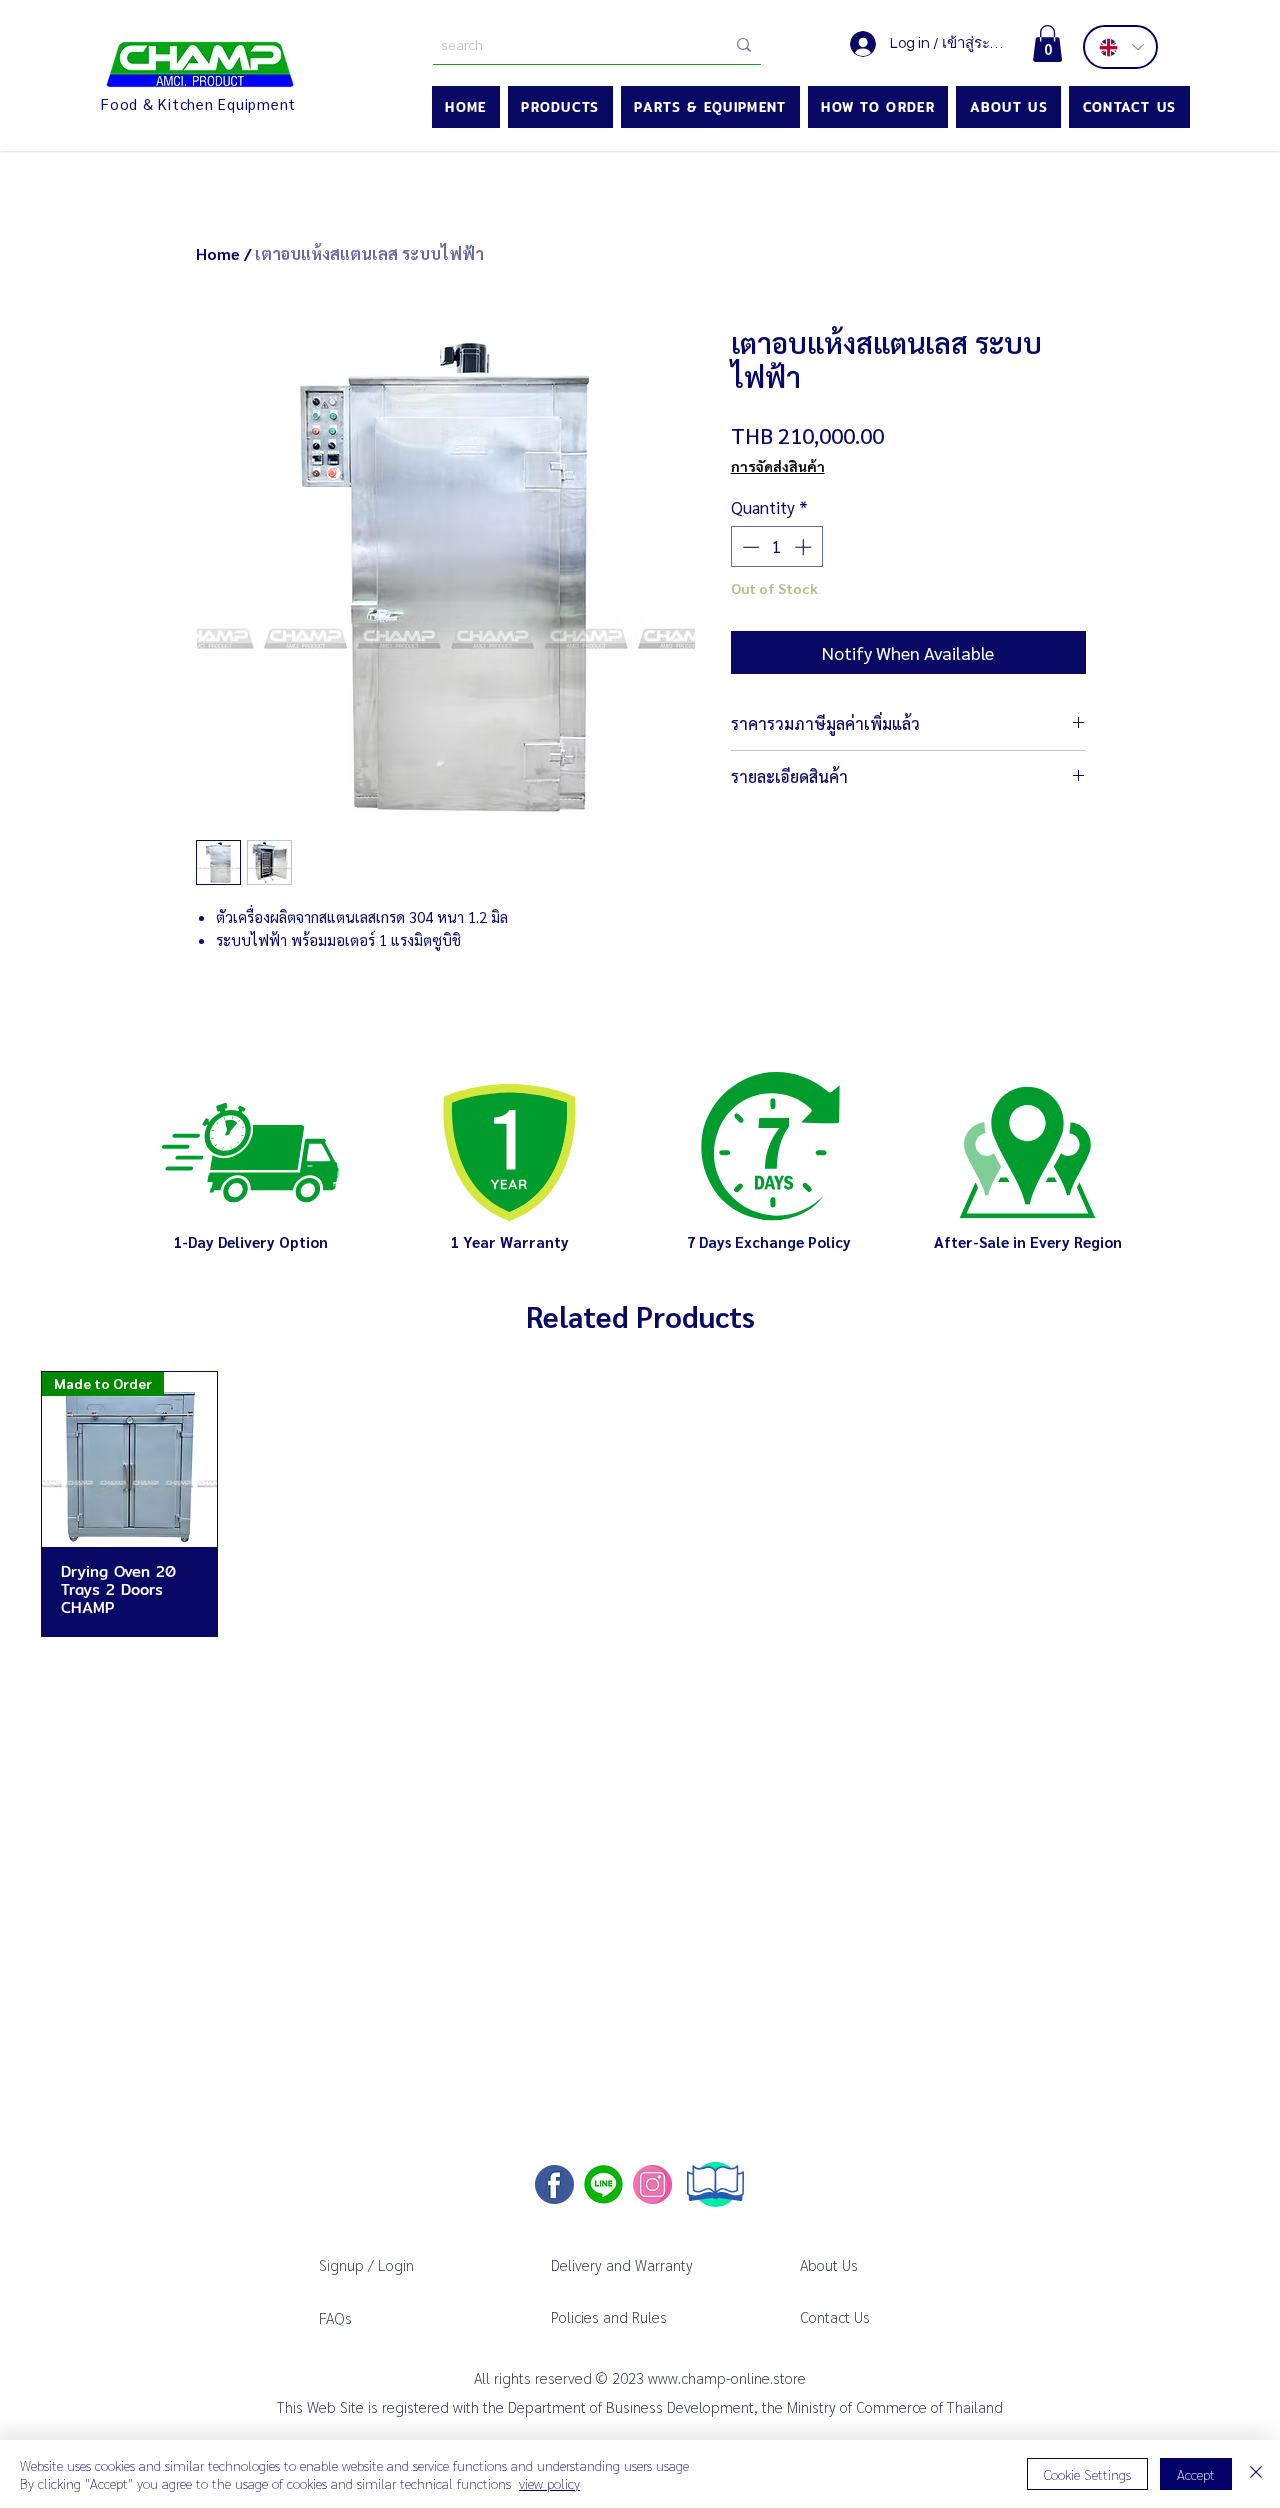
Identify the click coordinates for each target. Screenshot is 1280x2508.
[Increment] (805, 547)
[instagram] (652, 2184)
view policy (549, 2483)
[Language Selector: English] (1120, 47)
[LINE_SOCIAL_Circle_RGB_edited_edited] (603, 2184)
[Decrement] (749, 547)
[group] (640, 1504)
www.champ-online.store (727, 2377)
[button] (1047, 43)
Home (218, 253)
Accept (1196, 2474)
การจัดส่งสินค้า (778, 466)
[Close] (1256, 2474)
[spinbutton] (776, 547)
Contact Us (835, 2316)
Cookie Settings (1087, 2474)
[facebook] (554, 2184)
